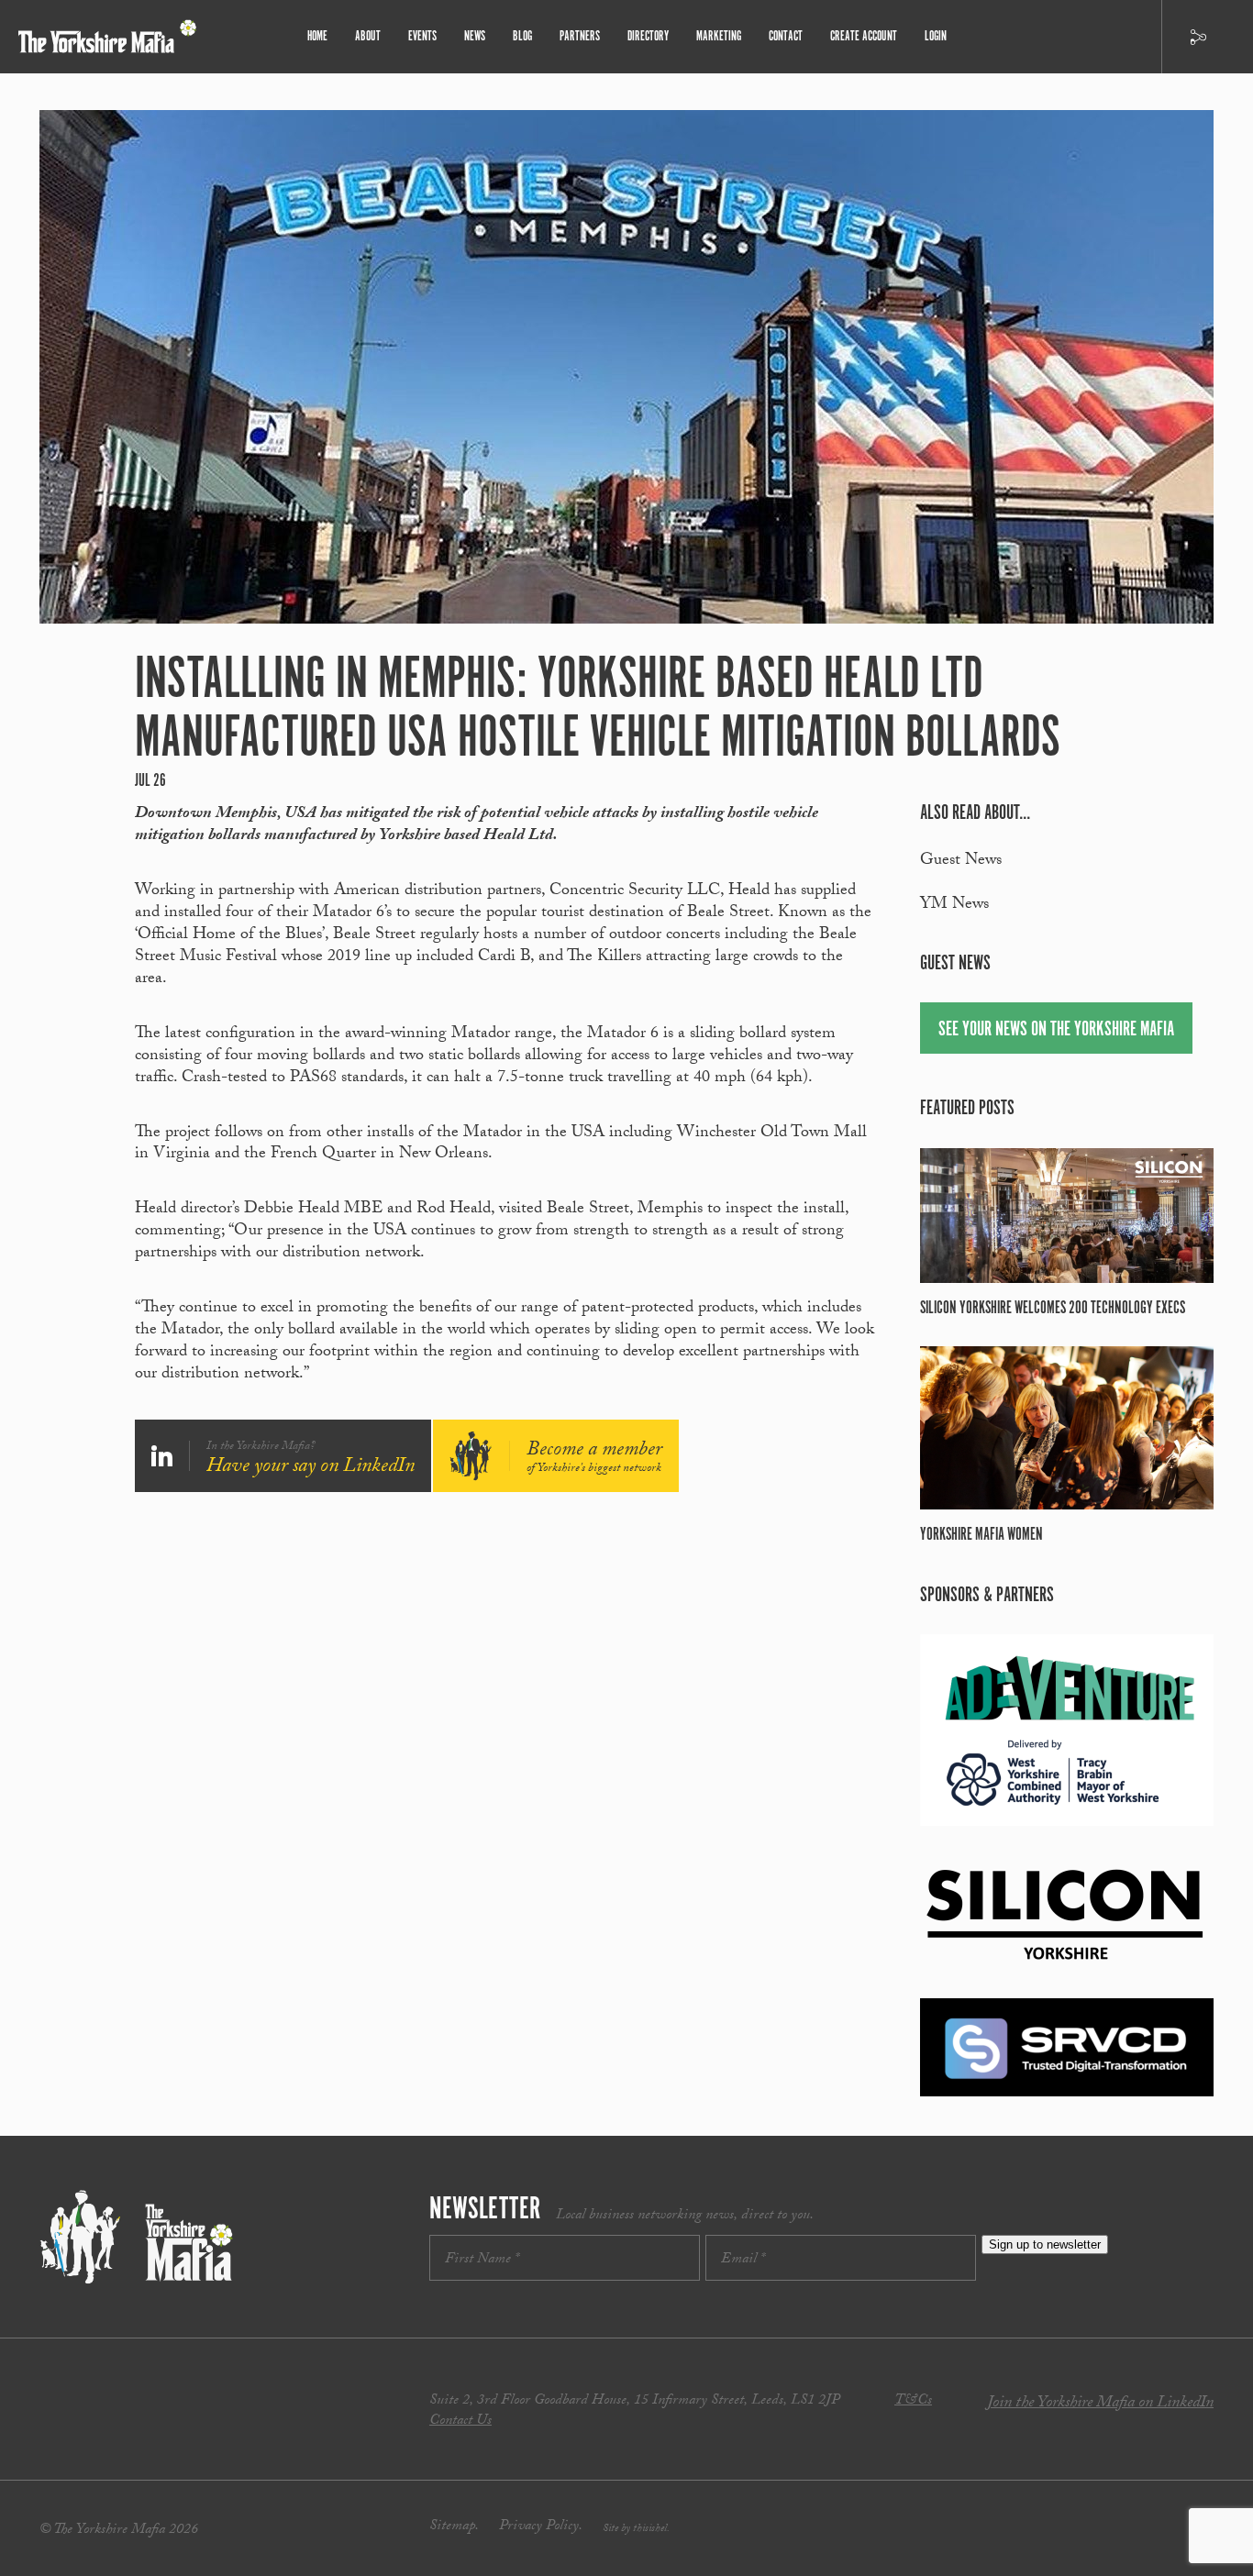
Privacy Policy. (541, 2527)
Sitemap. (454, 2527)
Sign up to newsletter (1045, 2244)
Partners (580, 36)
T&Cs (913, 2401)
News (475, 36)
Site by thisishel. (636, 2529)
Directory (648, 36)
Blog (522, 36)
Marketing (719, 36)
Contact (786, 36)
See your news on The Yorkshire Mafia (1056, 1029)
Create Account (864, 36)
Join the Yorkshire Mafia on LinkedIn (1100, 2404)
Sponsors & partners (987, 1595)
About (368, 36)
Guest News (961, 862)
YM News (954, 906)
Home (317, 36)
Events (422, 36)
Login (936, 36)
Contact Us (460, 2421)
